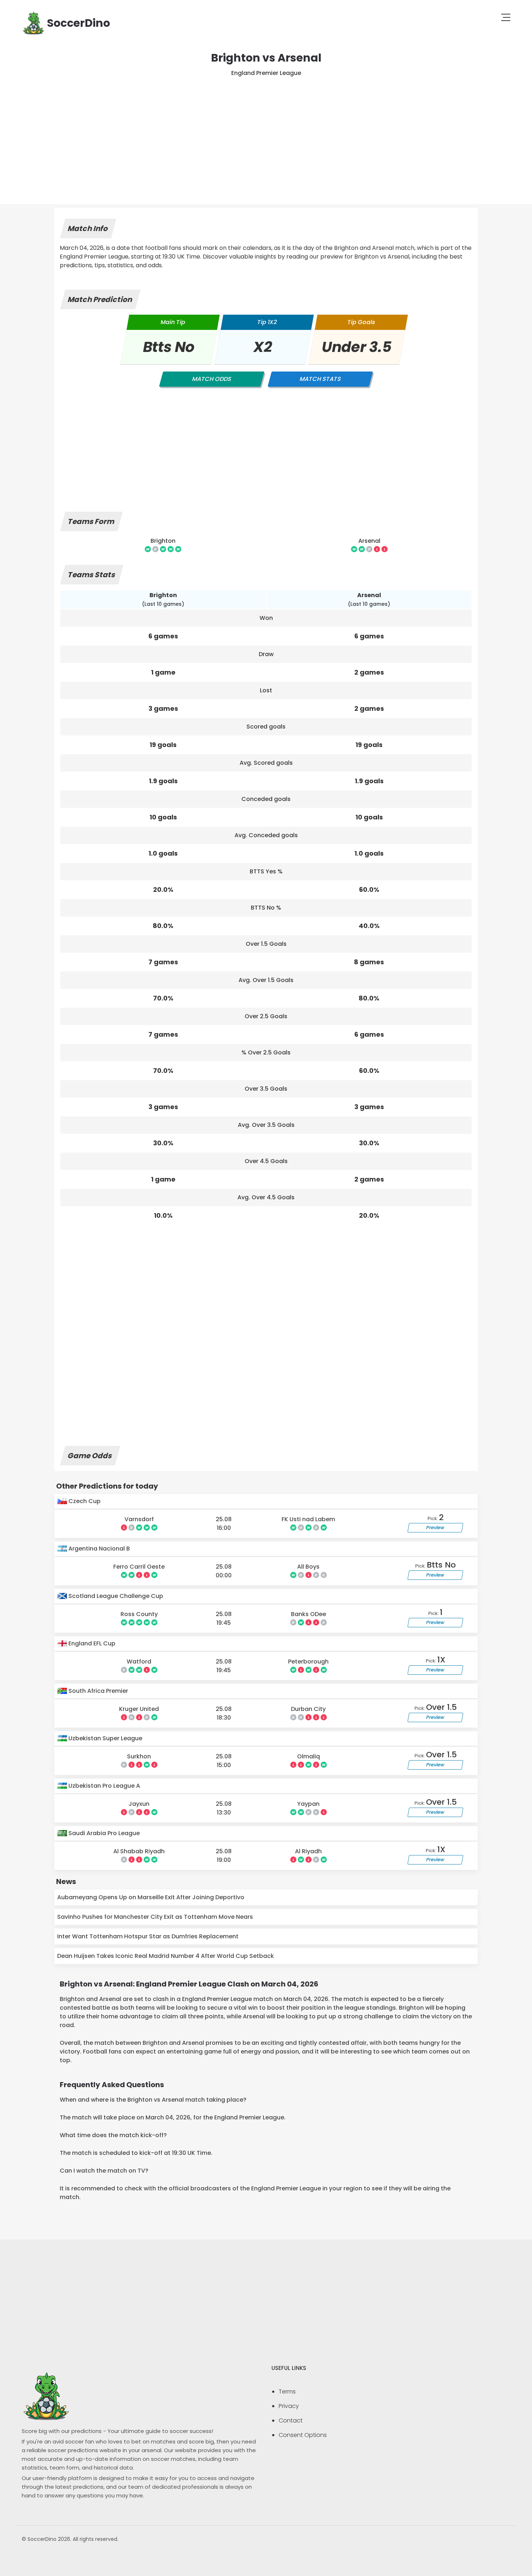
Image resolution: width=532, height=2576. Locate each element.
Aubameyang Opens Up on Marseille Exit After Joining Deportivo (151, 1897)
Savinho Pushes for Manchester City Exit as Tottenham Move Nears (155, 1917)
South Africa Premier (98, 1691)
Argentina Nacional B (98, 1549)
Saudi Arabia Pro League (103, 1833)
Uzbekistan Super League (105, 1738)
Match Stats (320, 379)
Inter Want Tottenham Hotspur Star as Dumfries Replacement (148, 1936)
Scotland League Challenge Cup (115, 1596)
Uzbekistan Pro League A (104, 1786)
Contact (291, 2420)
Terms (287, 2392)
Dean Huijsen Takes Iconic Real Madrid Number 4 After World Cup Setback (166, 1956)
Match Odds (212, 379)
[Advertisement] (266, 132)
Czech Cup (84, 1501)
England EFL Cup (91, 1643)
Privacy (289, 2406)
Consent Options (303, 2435)
